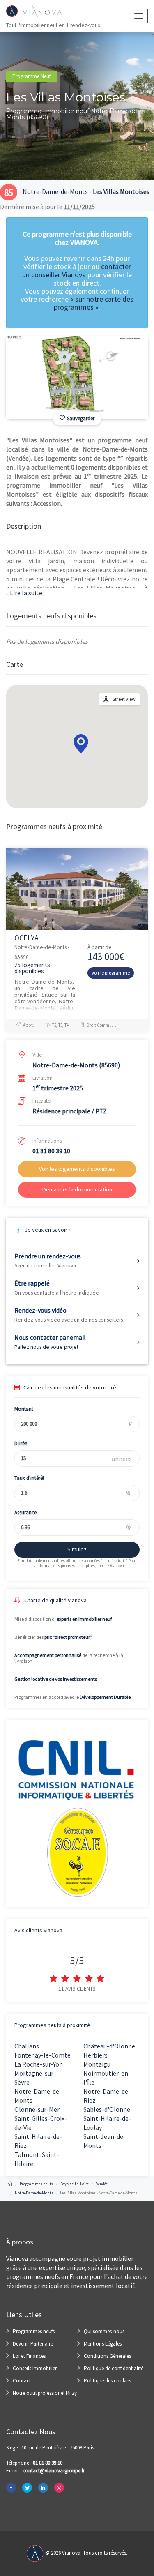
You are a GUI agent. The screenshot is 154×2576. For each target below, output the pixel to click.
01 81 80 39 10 (51, 1151)
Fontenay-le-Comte (43, 2055)
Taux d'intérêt (29, 1478)
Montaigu (97, 2064)
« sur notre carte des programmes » (94, 303)
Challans (27, 2046)
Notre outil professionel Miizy (45, 2393)
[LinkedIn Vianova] (43, 2488)
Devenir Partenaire (33, 2344)
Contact (22, 2381)
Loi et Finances (29, 2356)
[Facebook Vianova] (11, 2488)
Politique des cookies (107, 2381)
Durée (21, 1444)
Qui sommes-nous (104, 2331)
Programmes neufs (34, 2331)
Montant (24, 1409)
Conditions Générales (107, 2356)
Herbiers (95, 2055)
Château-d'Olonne (109, 2046)
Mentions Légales (103, 2344)
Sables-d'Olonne (107, 2109)
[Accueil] (10, 2184)
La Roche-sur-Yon (39, 2064)
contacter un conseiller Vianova (77, 271)
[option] (77, 378)
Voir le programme (111, 973)
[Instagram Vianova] (59, 2488)
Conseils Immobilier (35, 2368)
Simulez (77, 1549)
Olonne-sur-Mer (37, 2109)
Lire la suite (24, 593)
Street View (124, 699)
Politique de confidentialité (114, 2368)
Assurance (25, 1513)
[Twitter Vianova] (27, 2488)
